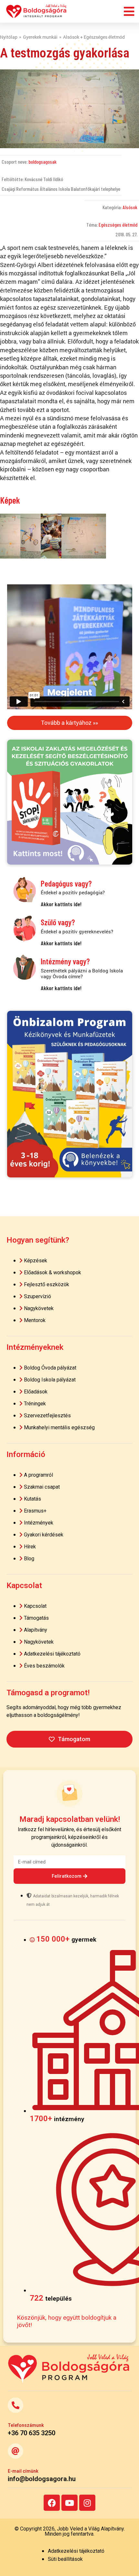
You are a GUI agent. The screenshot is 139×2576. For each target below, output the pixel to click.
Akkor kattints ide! (61, 904)
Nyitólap (9, 37)
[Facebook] (52, 2503)
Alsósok (130, 207)
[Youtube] (69, 2503)
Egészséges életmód (118, 225)
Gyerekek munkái (40, 37)
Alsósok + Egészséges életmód (94, 37)
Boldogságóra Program (37, 11)
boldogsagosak (43, 162)
